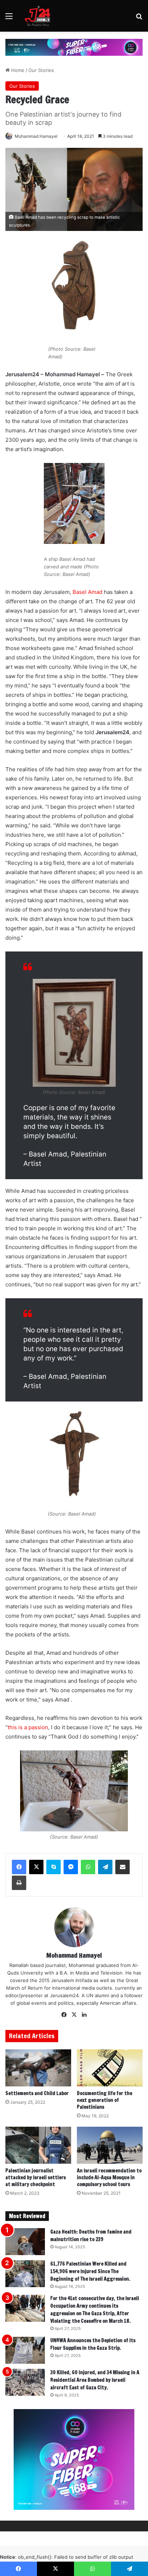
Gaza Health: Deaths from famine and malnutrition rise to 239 (91, 2236)
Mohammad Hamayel (36, 136)
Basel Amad (87, 592)
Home (17, 70)
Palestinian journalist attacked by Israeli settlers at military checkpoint (36, 2177)
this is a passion (28, 1727)
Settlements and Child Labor (37, 2093)
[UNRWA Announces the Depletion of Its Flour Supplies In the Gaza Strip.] (25, 2350)
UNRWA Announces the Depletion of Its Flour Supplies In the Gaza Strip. (93, 2344)
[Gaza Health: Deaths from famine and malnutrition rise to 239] (25, 2242)
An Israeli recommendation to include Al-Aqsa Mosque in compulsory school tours (109, 2177)
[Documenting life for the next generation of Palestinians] (110, 2068)
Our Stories (41, 70)
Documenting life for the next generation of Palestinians (105, 2100)
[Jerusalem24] (39, 16)
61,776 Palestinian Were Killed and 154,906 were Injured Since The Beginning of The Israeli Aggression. (90, 2271)
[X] (36, 1867)
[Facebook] (19, 1867)
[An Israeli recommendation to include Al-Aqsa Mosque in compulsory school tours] (110, 2145)
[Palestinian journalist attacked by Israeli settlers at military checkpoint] (38, 2145)
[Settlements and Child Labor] (38, 2068)
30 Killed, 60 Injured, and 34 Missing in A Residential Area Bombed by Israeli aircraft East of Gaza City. (95, 2380)
